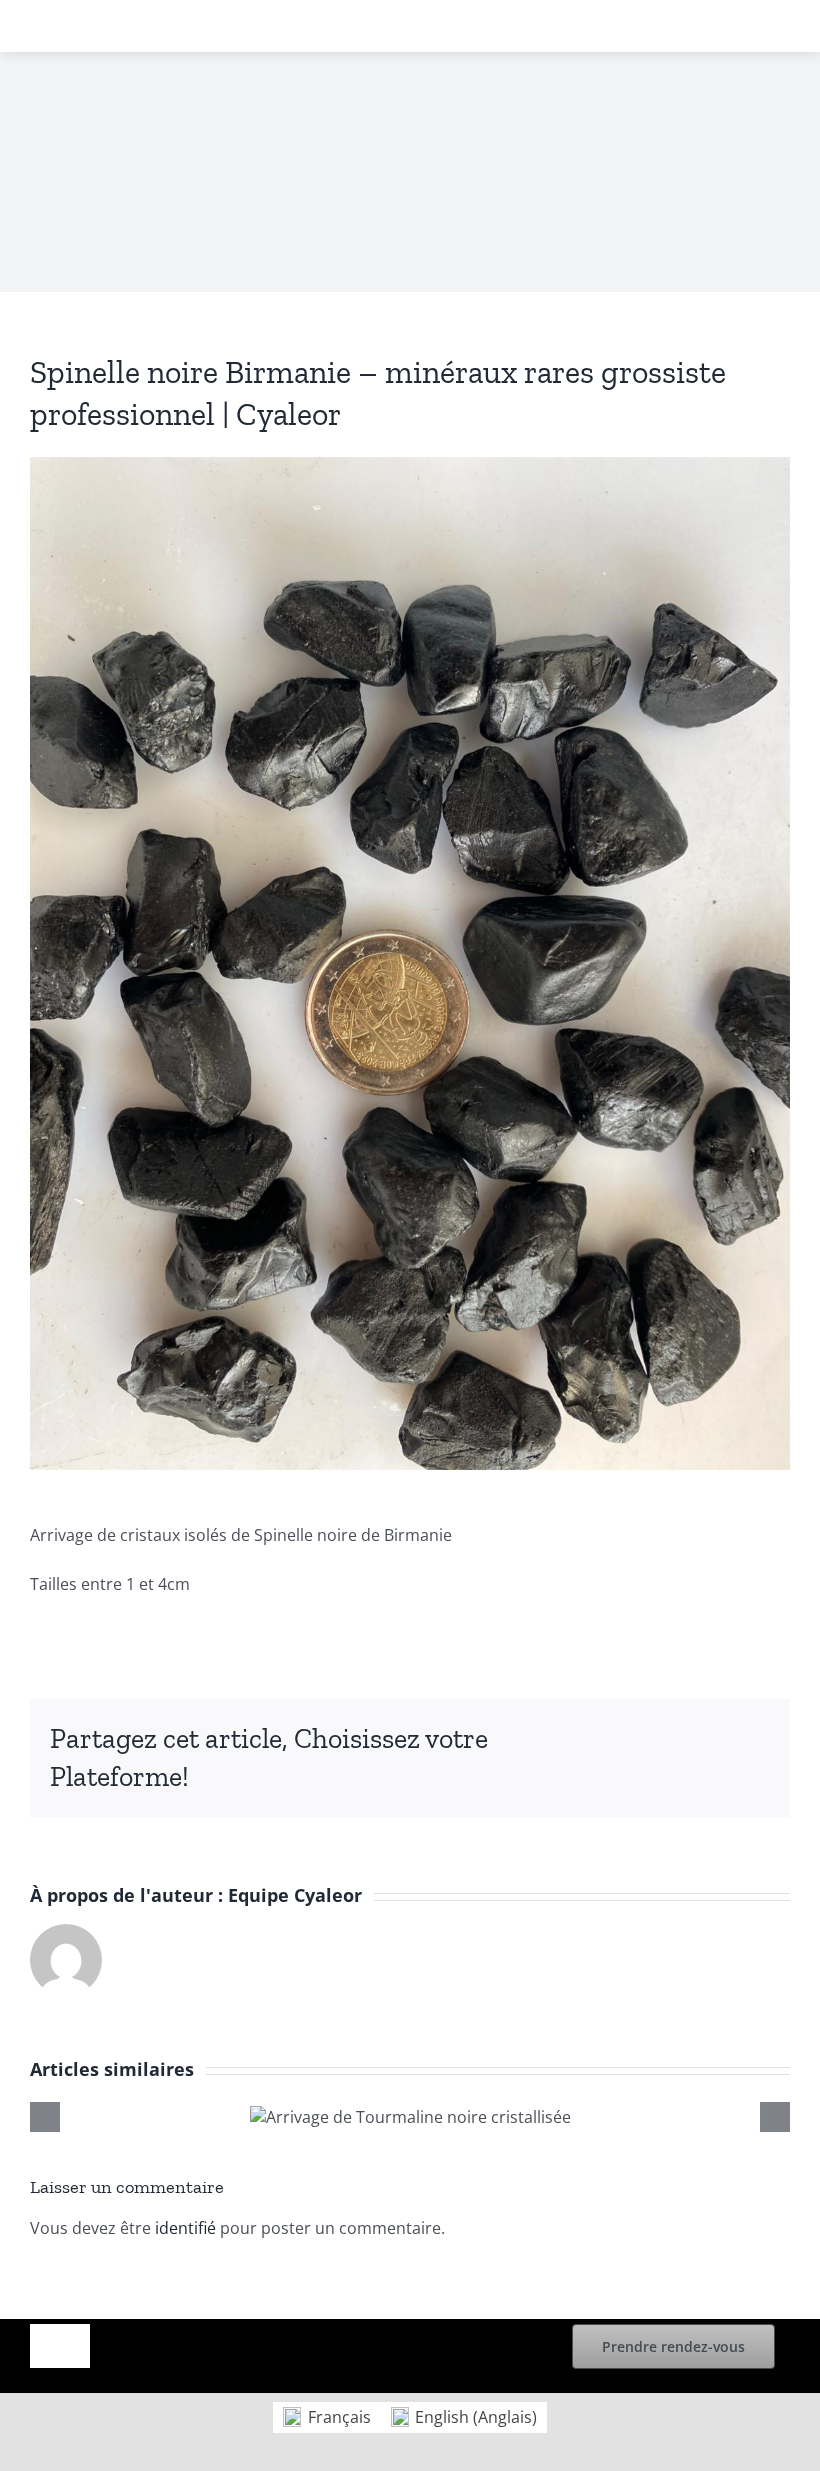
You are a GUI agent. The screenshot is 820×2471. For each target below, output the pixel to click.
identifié (185, 2228)
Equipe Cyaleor (295, 1895)
